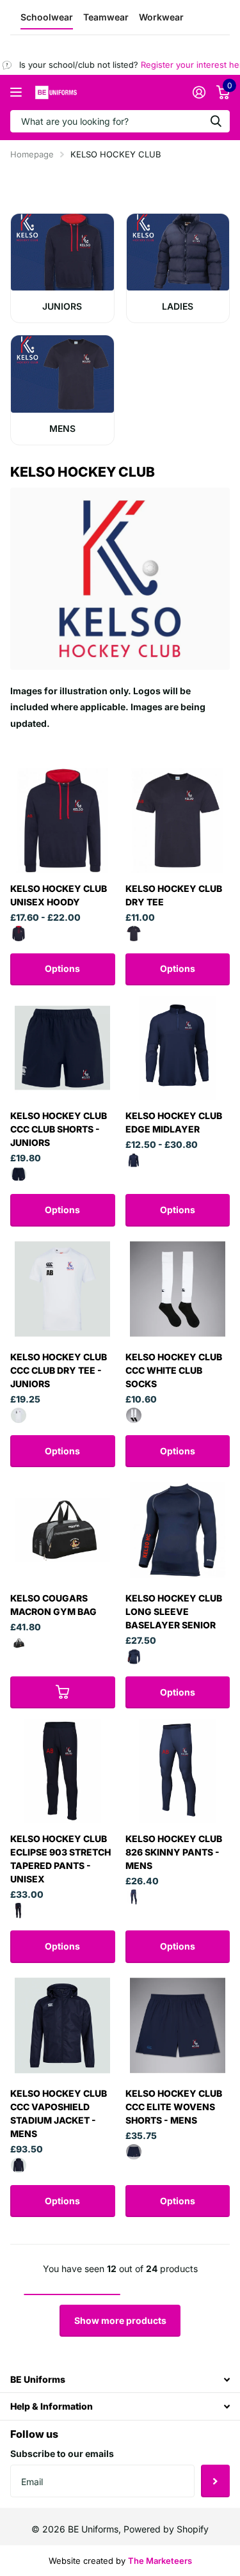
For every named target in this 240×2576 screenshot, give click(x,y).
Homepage (32, 154)
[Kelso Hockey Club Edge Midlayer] (178, 1048)
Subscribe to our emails (62, 2453)
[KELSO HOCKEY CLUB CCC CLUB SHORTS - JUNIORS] (63, 1048)
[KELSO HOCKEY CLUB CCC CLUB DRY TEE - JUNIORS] (63, 1289)
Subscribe (215, 2481)
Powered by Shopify (166, 2529)
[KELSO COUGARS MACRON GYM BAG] (63, 1530)
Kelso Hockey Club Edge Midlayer (174, 1122)
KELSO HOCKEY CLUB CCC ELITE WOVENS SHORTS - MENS (174, 2107)
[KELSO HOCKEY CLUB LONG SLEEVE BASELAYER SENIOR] (178, 1530)
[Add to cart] (63, 1692)
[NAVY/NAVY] (134, 1161)
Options (62, 968)
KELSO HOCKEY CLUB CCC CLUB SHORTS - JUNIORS (59, 1129)
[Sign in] (199, 92)
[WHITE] (19, 1415)
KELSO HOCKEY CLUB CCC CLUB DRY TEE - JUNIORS (59, 1370)
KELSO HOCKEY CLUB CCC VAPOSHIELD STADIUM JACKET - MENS (59, 2113)
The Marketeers (160, 2561)
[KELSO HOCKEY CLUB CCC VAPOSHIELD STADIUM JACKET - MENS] (63, 2026)
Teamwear (106, 17)
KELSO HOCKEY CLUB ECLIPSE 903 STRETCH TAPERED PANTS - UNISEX (60, 1859)
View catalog (18, 92)
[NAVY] (19, 1174)
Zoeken (216, 121)
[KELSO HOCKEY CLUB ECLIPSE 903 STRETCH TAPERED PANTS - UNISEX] (63, 1771)
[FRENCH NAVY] (134, 934)
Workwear (161, 17)
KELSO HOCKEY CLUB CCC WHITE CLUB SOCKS (174, 1370)
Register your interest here (183, 65)
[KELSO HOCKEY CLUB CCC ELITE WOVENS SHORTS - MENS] (178, 2026)
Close (120, 2379)
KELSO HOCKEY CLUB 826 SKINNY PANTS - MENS (174, 1852)
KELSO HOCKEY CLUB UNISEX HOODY (59, 895)
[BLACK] (19, 1643)
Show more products (120, 2320)
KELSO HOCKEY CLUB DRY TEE (174, 895)
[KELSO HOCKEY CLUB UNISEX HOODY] (63, 820)
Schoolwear (47, 17)
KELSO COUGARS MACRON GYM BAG (53, 1605)
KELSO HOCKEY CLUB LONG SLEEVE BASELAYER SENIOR (174, 1611)
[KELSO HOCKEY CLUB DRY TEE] (178, 820)
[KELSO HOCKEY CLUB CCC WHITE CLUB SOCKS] (178, 1289)
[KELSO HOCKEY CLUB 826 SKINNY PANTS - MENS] (178, 1771)
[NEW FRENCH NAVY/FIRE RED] (19, 934)
